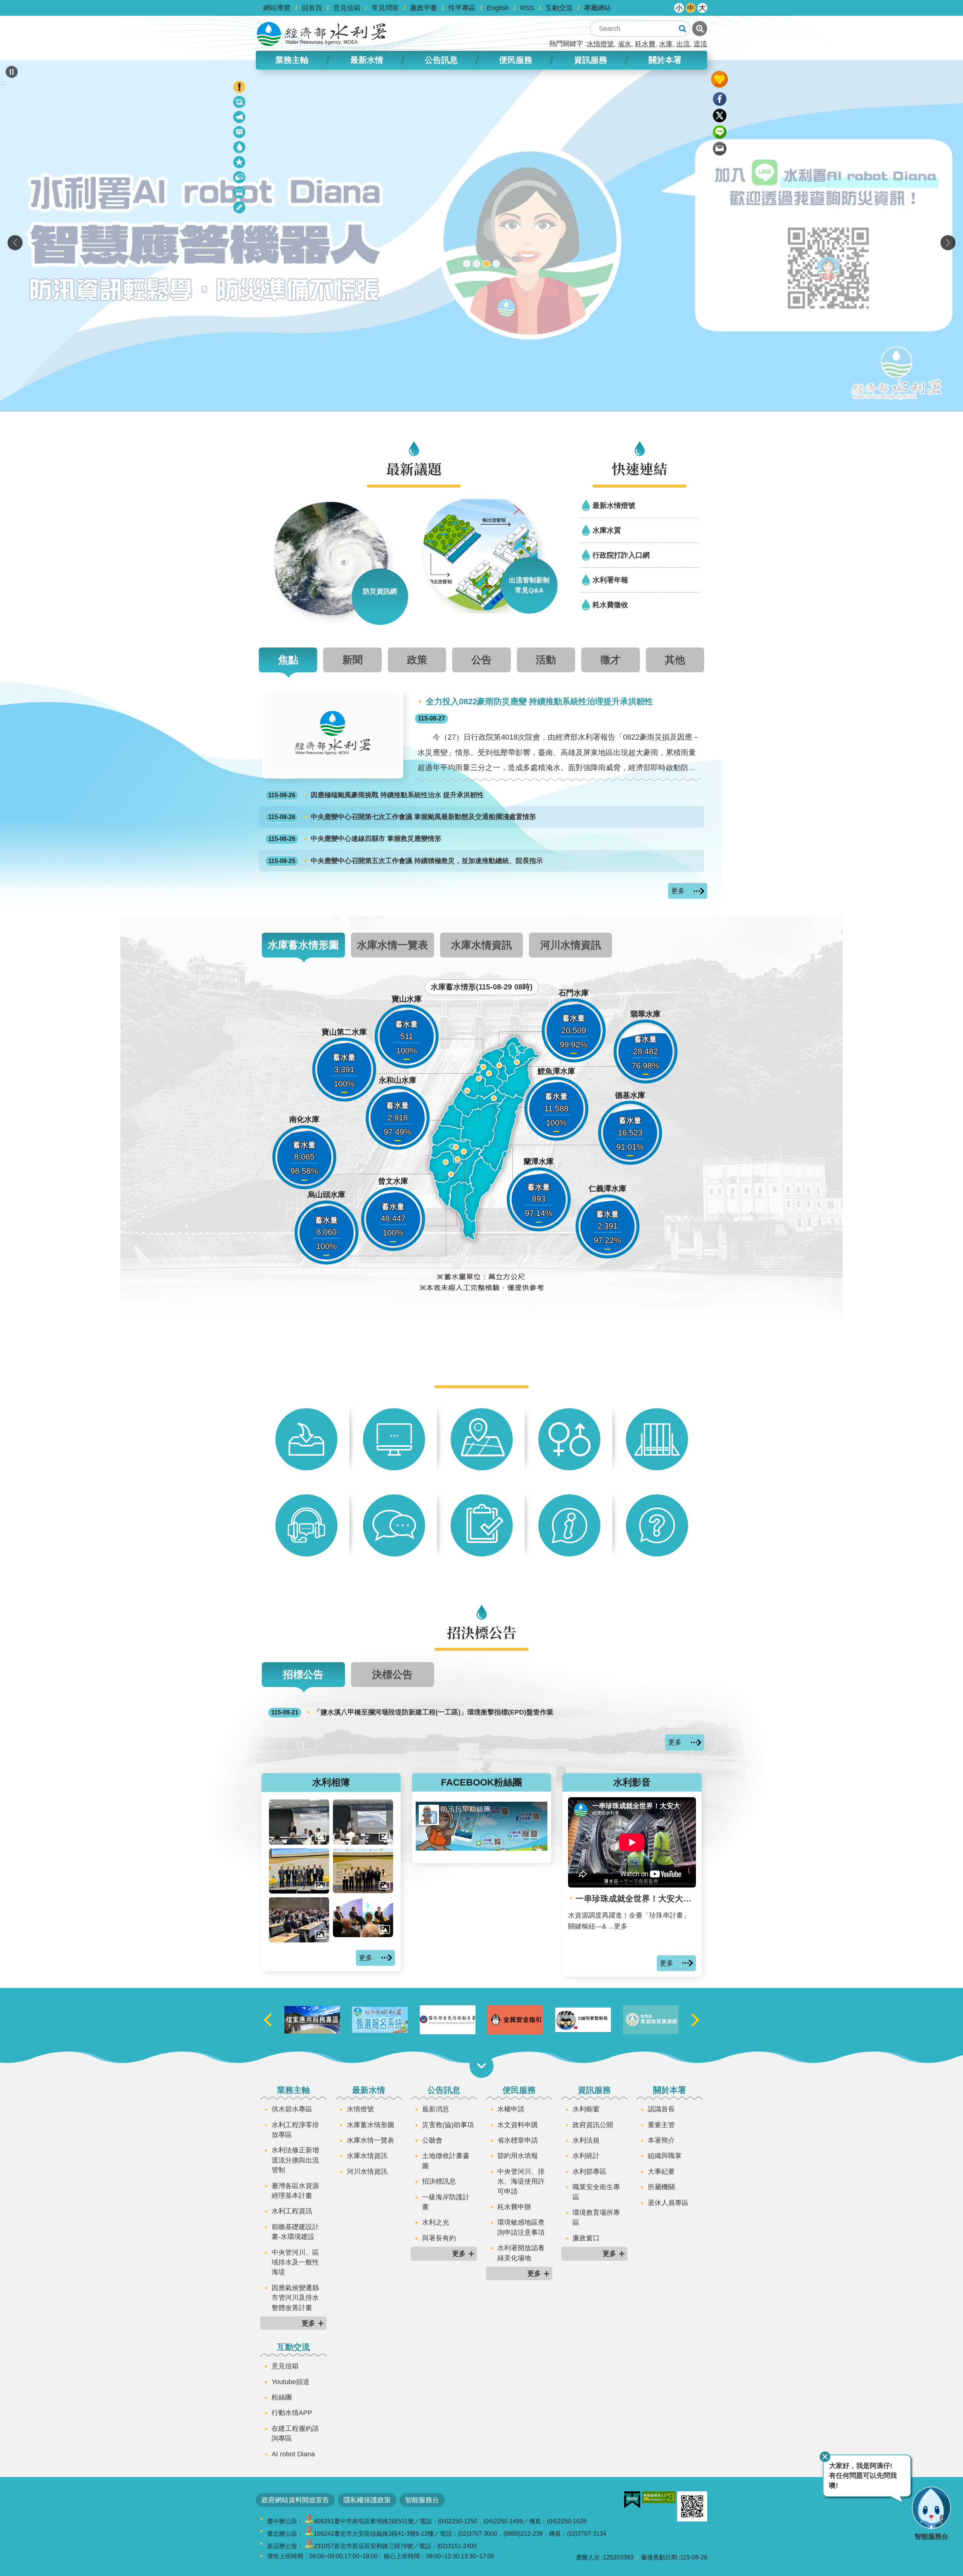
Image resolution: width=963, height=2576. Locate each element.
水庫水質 (607, 530)
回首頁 (312, 8)
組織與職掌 (665, 2156)
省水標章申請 (518, 2140)
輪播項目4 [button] (496, 264)
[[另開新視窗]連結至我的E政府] (632, 2500)
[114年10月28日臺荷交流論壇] (363, 1871)
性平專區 (462, 8)
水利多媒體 (240, 194)
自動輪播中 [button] (12, 72)
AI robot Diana (293, 2454)
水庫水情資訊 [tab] (481, 945)
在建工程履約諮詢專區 (295, 2433)
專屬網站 (597, 8)
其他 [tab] (675, 660)
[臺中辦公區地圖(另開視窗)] (309, 2521)
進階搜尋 (700, 29)
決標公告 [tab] (392, 1674)
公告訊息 (444, 2090)
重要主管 (661, 2125)
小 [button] (679, 8)
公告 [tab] (481, 660)
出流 (683, 44)
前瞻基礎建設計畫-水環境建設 (295, 2232)
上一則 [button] (15, 243)
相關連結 (240, 209)
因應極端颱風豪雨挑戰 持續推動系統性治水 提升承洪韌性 (376, 795)
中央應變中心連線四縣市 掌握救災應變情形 (355, 839)
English (498, 8)
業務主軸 (293, 2090)
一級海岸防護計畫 (446, 2202)
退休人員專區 (668, 2203)
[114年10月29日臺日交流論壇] (299, 1871)
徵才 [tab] (611, 660)
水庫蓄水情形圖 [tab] (303, 945)
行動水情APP (292, 2413)
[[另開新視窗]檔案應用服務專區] (380, 2020)
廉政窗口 (586, 2238)
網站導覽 (277, 8)
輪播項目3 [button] (486, 264)
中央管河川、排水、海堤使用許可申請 (521, 2182)
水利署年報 (610, 580)
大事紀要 (661, 2172)
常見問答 (385, 8)
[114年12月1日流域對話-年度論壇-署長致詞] (299, 1822)
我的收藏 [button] (719, 79)
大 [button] (702, 8)
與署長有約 (439, 2238)
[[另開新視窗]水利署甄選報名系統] (448, 2020)
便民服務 (519, 2090)
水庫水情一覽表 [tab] (393, 945)
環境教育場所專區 (596, 2217)
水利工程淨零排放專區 (295, 2130)
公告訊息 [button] (441, 60)
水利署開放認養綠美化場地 (521, 2253)
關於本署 (670, 2090)
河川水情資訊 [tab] (571, 945)
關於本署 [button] (665, 60)
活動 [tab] (546, 660)
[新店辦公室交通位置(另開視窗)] (309, 2546)
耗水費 (645, 44)
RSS (527, 8)
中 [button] (691, 8)
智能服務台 (422, 2500)
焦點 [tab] (288, 660)
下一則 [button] (948, 243)
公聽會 (432, 2140)
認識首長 (661, 2109)
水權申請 (511, 2109)
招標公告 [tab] (303, 1674)
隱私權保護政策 (367, 2500)
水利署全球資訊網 (322, 34)
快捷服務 (240, 163)
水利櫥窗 (586, 2109)
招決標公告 (240, 179)
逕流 (700, 44)
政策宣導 (240, 103)
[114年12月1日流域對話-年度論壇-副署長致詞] (363, 1822)
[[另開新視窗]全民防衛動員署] (515, 2020)
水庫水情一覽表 (371, 2140)
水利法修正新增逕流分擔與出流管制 (295, 2160)
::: (259, 8)
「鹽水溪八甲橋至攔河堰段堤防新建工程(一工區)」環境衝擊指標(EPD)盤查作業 (412, 1712)
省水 (624, 44)
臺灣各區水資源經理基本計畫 (295, 2191)
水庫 (666, 44)
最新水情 (369, 2090)
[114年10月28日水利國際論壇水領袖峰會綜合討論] (363, 1917)
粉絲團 (282, 2397)
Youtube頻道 (291, 2382)
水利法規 (586, 2140)
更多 (678, 891)
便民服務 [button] (516, 60)
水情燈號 (600, 44)
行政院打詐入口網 (621, 555)
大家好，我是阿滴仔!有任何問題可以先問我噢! (863, 2476)
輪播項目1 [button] (467, 264)
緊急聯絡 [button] (239, 87)
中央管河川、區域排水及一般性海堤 (295, 2262)
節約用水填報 (518, 2156)
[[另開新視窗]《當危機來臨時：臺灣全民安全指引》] (583, 2020)
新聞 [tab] (352, 660)
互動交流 (559, 8)
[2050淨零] (481, 236)
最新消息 (240, 133)
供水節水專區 (292, 2109)
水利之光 (436, 2222)
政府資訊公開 (593, 2125)
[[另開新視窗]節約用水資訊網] (312, 2020)
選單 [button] (481, 2066)
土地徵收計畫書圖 (446, 2161)
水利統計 (586, 2156)
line (720, 132)
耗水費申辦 (514, 2207)
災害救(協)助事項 (448, 2125)
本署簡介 (661, 2140)
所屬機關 (661, 2187)
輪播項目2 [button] (477, 264)
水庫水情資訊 (367, 2156)
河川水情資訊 (367, 2172)
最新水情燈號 (614, 505)
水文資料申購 (518, 2125)
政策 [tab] (417, 660)
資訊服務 (594, 2090)
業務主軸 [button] (292, 60)
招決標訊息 (439, 2181)
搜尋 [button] (682, 29)
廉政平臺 (424, 8)
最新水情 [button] (367, 60)
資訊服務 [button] (591, 60)
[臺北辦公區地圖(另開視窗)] (309, 2534)
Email (720, 149)
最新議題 (240, 118)
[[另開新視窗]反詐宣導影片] (651, 2020)
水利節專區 (589, 2172)
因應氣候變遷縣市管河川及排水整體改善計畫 (295, 2298)
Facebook (720, 99)
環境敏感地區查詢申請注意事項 (521, 2227)
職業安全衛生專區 (596, 2192)
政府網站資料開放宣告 (295, 2500)
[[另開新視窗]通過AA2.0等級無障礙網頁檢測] (659, 2497)
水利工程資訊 (292, 2211)
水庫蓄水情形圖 (371, 2125)
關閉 (825, 2457)
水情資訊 (240, 148)
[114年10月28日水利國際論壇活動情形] (299, 1920)
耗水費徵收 (610, 605)
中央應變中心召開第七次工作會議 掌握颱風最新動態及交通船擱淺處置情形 (402, 817)
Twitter (720, 116)
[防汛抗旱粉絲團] (481, 1848)
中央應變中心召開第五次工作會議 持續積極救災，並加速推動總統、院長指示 (406, 861)
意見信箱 (347, 8)
